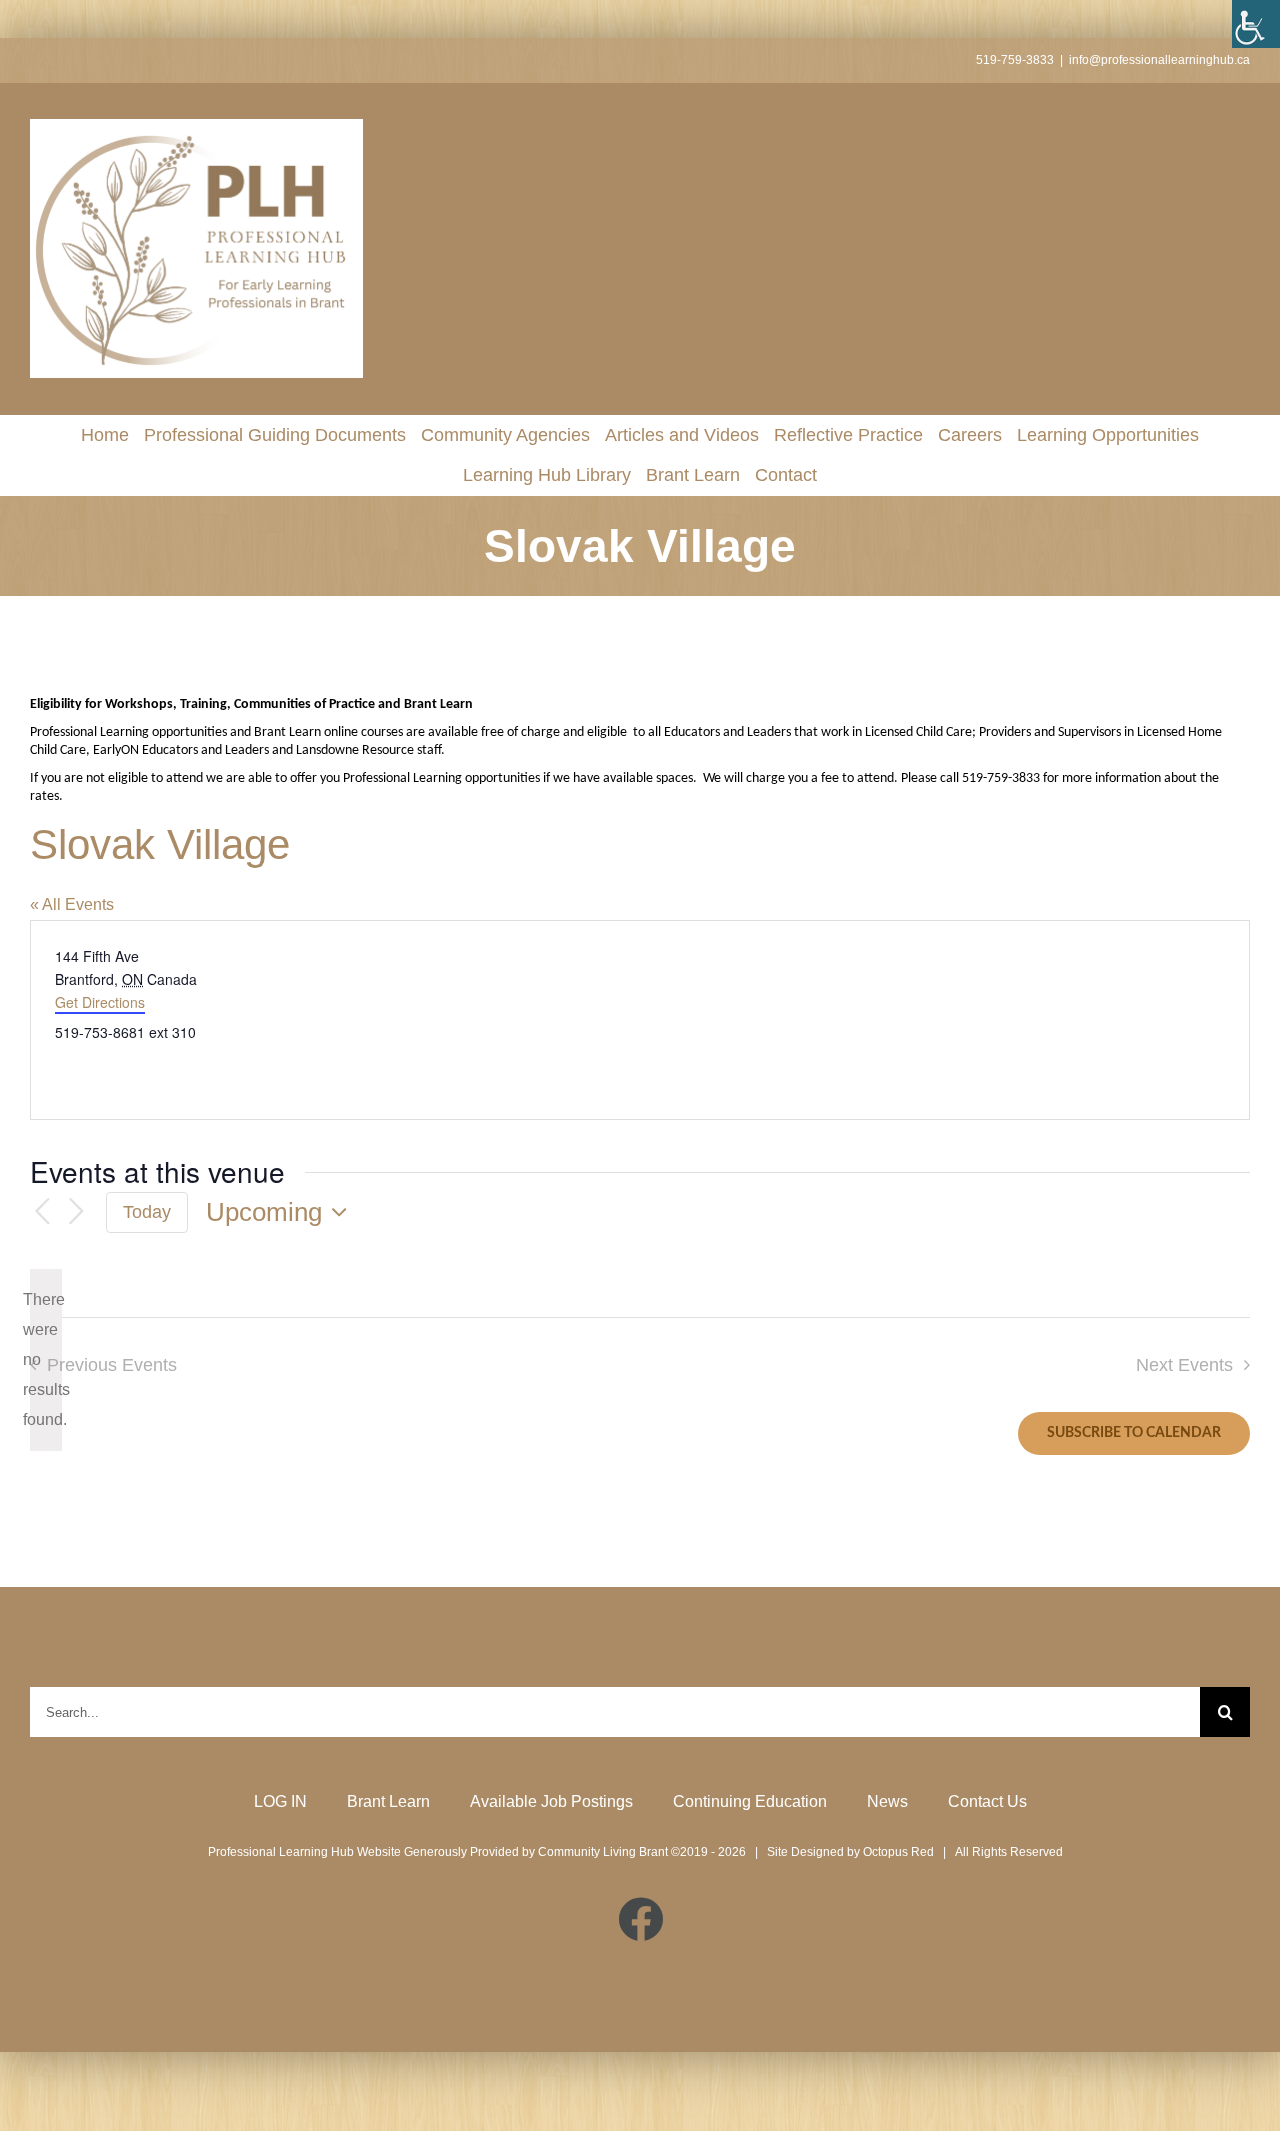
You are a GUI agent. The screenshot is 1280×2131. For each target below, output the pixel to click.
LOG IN (280, 1801)
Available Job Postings (551, 1801)
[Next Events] (76, 1212)
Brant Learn (388, 1801)
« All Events (72, 904)
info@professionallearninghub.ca (1159, 60)
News (887, 1801)
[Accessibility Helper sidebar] (1256, 24)
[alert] (46, 1360)
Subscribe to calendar (1134, 1433)
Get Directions (100, 1002)
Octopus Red (898, 1852)
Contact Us (987, 1801)
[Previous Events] (42, 1212)
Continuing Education (750, 1801)
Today (147, 1212)
